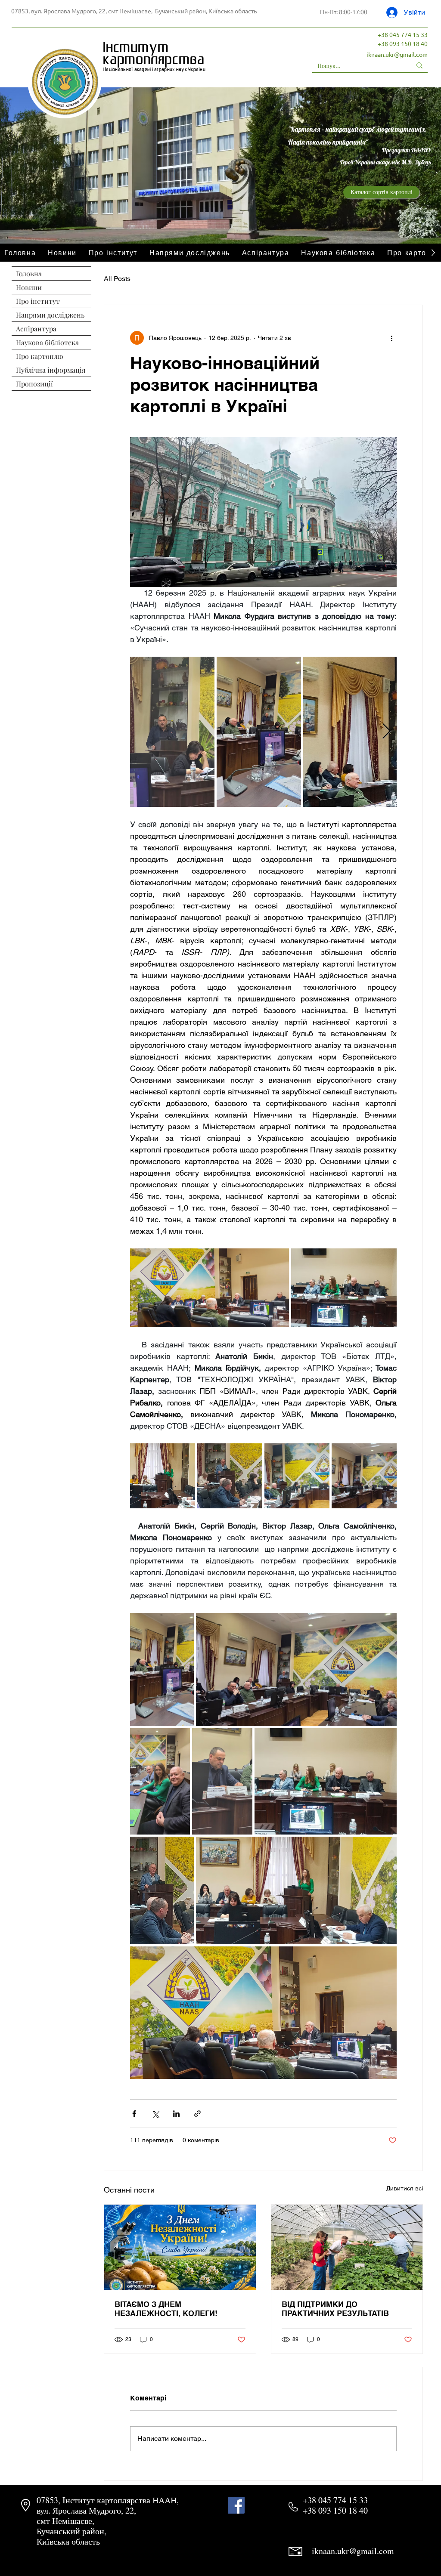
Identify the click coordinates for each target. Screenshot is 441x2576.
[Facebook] (236, 2505)
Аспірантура (36, 329)
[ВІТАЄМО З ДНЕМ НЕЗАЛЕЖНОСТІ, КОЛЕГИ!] (180, 2247)
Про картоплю (40, 356)
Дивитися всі (405, 2188)
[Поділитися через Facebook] (134, 2114)
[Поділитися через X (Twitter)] (155, 2114)
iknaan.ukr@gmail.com (397, 54)
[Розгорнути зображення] (172, 732)
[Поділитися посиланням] (197, 2114)
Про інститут (38, 301)
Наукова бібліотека (47, 342)
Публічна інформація (51, 370)
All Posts (117, 279)
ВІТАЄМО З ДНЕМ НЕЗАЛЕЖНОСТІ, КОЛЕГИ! (166, 2309)
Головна (29, 273)
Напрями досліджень (50, 315)
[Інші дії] (391, 338)
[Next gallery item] (387, 732)
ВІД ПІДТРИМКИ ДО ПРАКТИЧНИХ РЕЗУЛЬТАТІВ (335, 2309)
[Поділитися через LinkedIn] (176, 2114)
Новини (29, 287)
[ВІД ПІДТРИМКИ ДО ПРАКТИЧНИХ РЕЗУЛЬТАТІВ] (347, 2247)
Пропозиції (34, 384)
